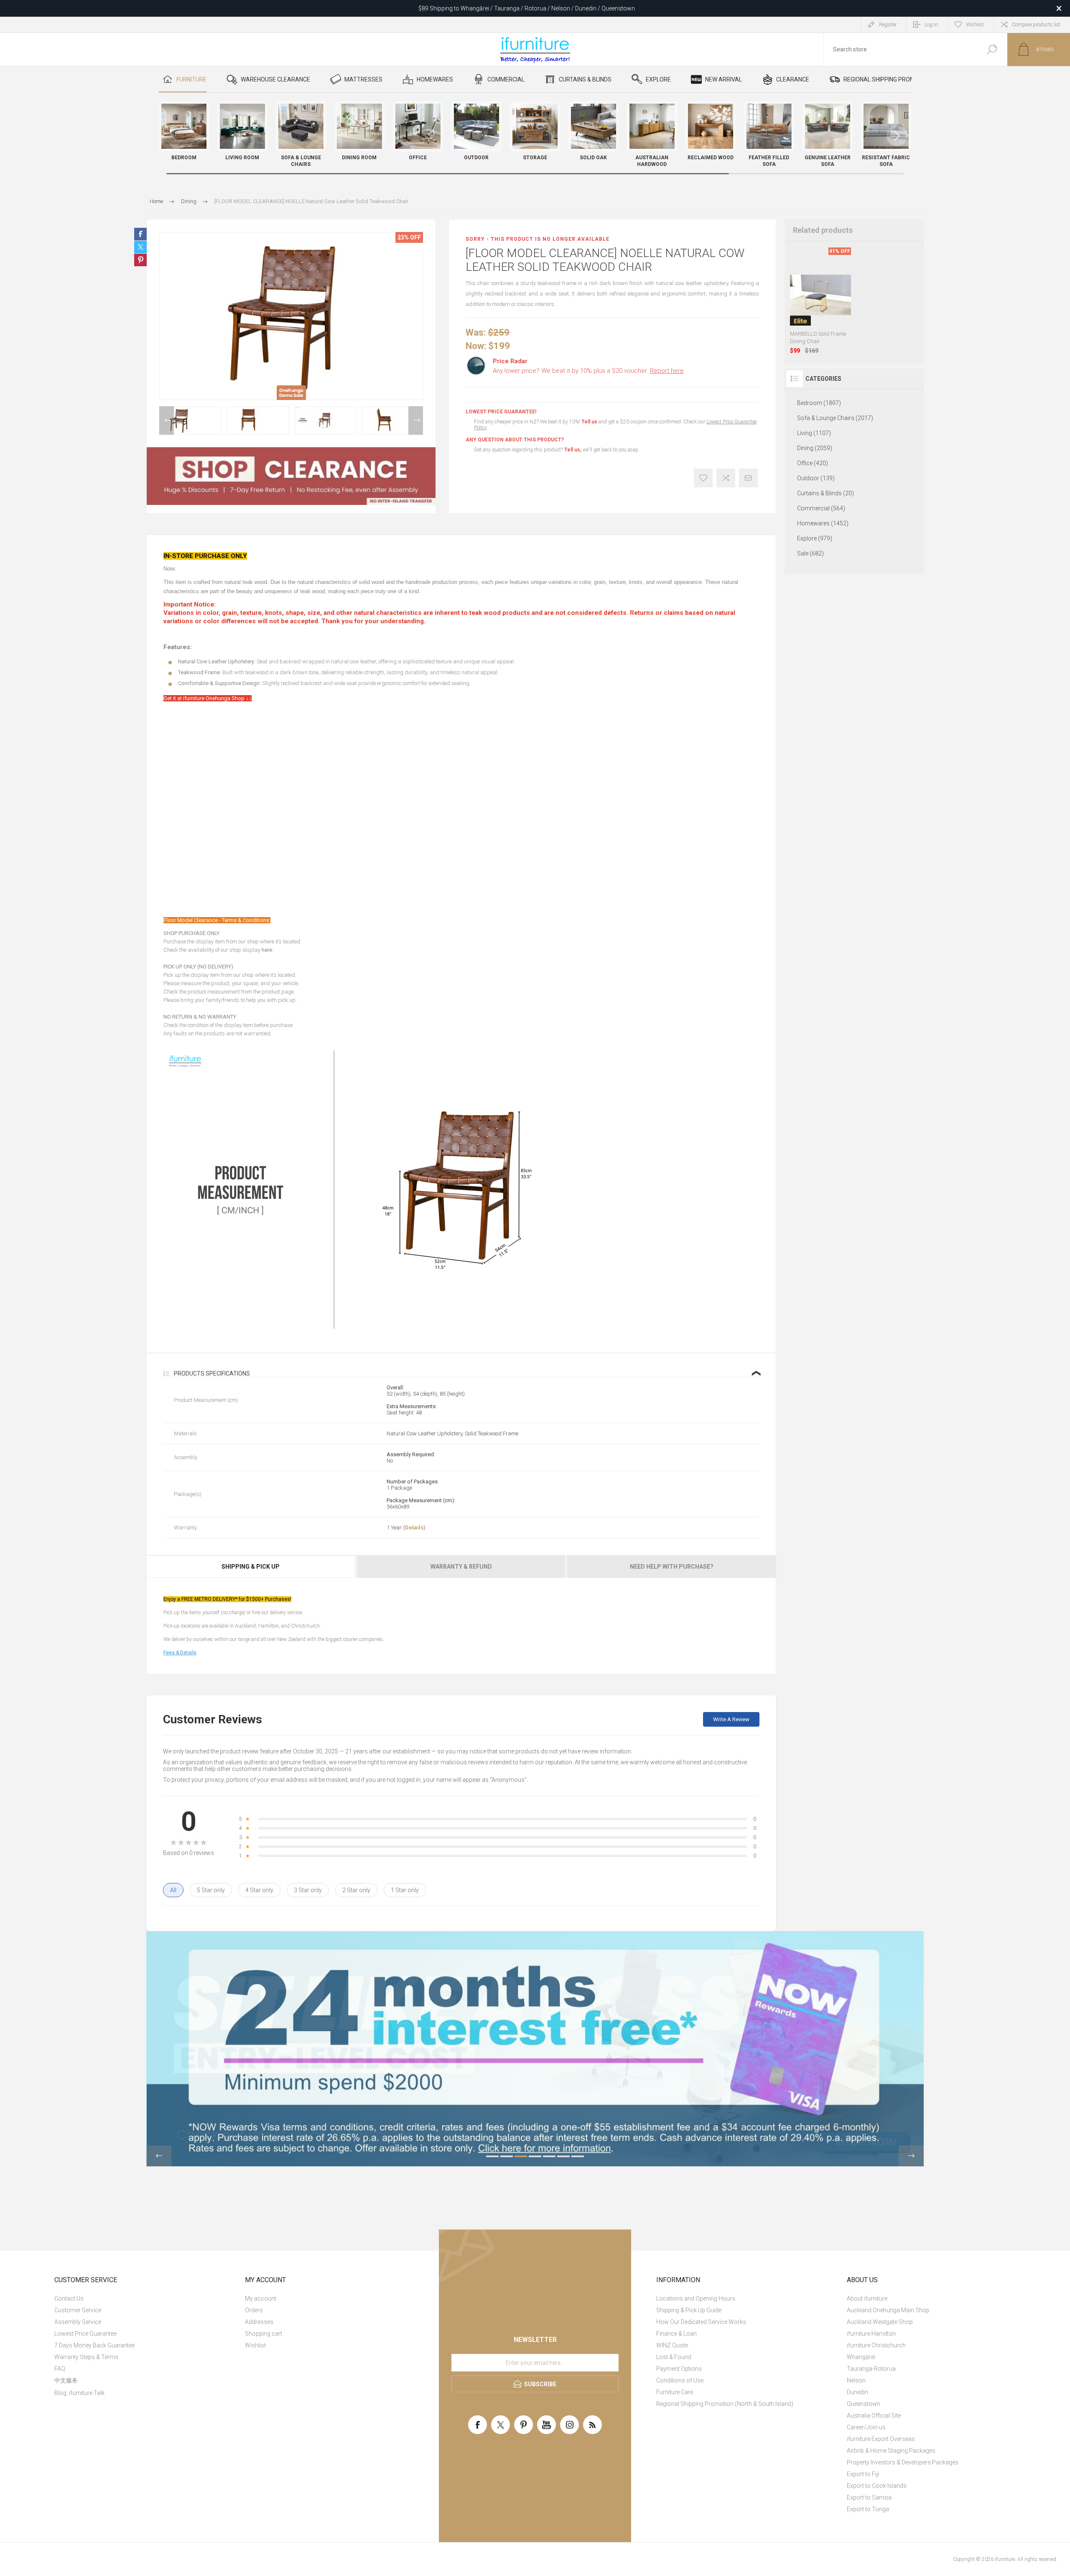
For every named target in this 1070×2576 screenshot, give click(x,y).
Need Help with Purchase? (672, 1567)
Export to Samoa (869, 2497)
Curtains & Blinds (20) (825, 493)
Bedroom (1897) (819, 403)
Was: (476, 333)
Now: (476, 346)
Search (992, 50)
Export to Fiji (863, 2474)
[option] (190, 420)
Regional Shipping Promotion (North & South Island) (725, 2404)
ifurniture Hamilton (871, 2334)
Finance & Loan (676, 2334)
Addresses (259, 2322)
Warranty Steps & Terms (86, 2357)
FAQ (60, 2369)
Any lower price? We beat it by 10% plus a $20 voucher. (588, 371)
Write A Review (731, 1719)
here (267, 950)
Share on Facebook (140, 234)
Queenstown (864, 2404)
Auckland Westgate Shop (880, 2322)
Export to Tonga (868, 2509)
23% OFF (409, 237)
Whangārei (861, 2357)
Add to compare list (726, 478)
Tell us (590, 422)
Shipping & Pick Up (251, 1567)
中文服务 (66, 2380)
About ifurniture (867, 2298)
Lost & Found (674, 2357)
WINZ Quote (672, 2345)
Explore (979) (815, 538)
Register (888, 25)
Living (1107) (814, 433)
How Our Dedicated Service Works (701, 2322)
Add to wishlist (703, 478)
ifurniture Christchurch (876, 2345)
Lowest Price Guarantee (85, 2334)
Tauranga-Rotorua (871, 2369)
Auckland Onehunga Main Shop (888, 2310)
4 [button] (535, 2156)
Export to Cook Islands (877, 2486)
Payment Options (679, 2369)
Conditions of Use (680, 2380)
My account (261, 2298)
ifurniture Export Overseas (881, 2439)
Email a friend (748, 478)
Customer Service (78, 2310)
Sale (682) (810, 553)
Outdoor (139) (816, 478)
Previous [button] (167, 420)
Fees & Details (180, 1653)
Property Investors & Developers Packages (903, 2462)
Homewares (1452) (823, 523)
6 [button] (563, 2156)
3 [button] (521, 2156)
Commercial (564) (821, 508)
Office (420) (813, 463)
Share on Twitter (140, 247)
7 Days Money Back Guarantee (94, 2345)
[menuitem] (144, 2298)
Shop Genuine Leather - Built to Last (527, 10)
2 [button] (507, 2156)
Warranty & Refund (461, 1567)
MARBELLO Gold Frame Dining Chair (818, 338)
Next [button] (416, 420)
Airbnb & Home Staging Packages (891, 2451)
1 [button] (492, 2156)
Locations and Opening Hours (696, 2298)
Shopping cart (264, 2334)
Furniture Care (675, 2392)
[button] (897, 136)
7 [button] (578, 2156)
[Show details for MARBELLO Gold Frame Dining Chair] (821, 295)
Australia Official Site (874, 2415)
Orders (254, 2310)
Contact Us (69, 2298)
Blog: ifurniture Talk (79, 2393)
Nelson (856, 2380)
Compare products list (1036, 25)
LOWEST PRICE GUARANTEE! (501, 412)
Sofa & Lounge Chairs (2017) (835, 418)
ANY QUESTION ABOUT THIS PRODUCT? (515, 440)
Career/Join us (866, 2427)
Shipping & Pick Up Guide (689, 2310)
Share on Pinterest (140, 260)
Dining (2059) (815, 448)
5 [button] (549, 2156)
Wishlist (255, 2345)
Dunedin (857, 2392)
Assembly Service (78, 2322)
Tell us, (573, 450)
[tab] (251, 1567)
